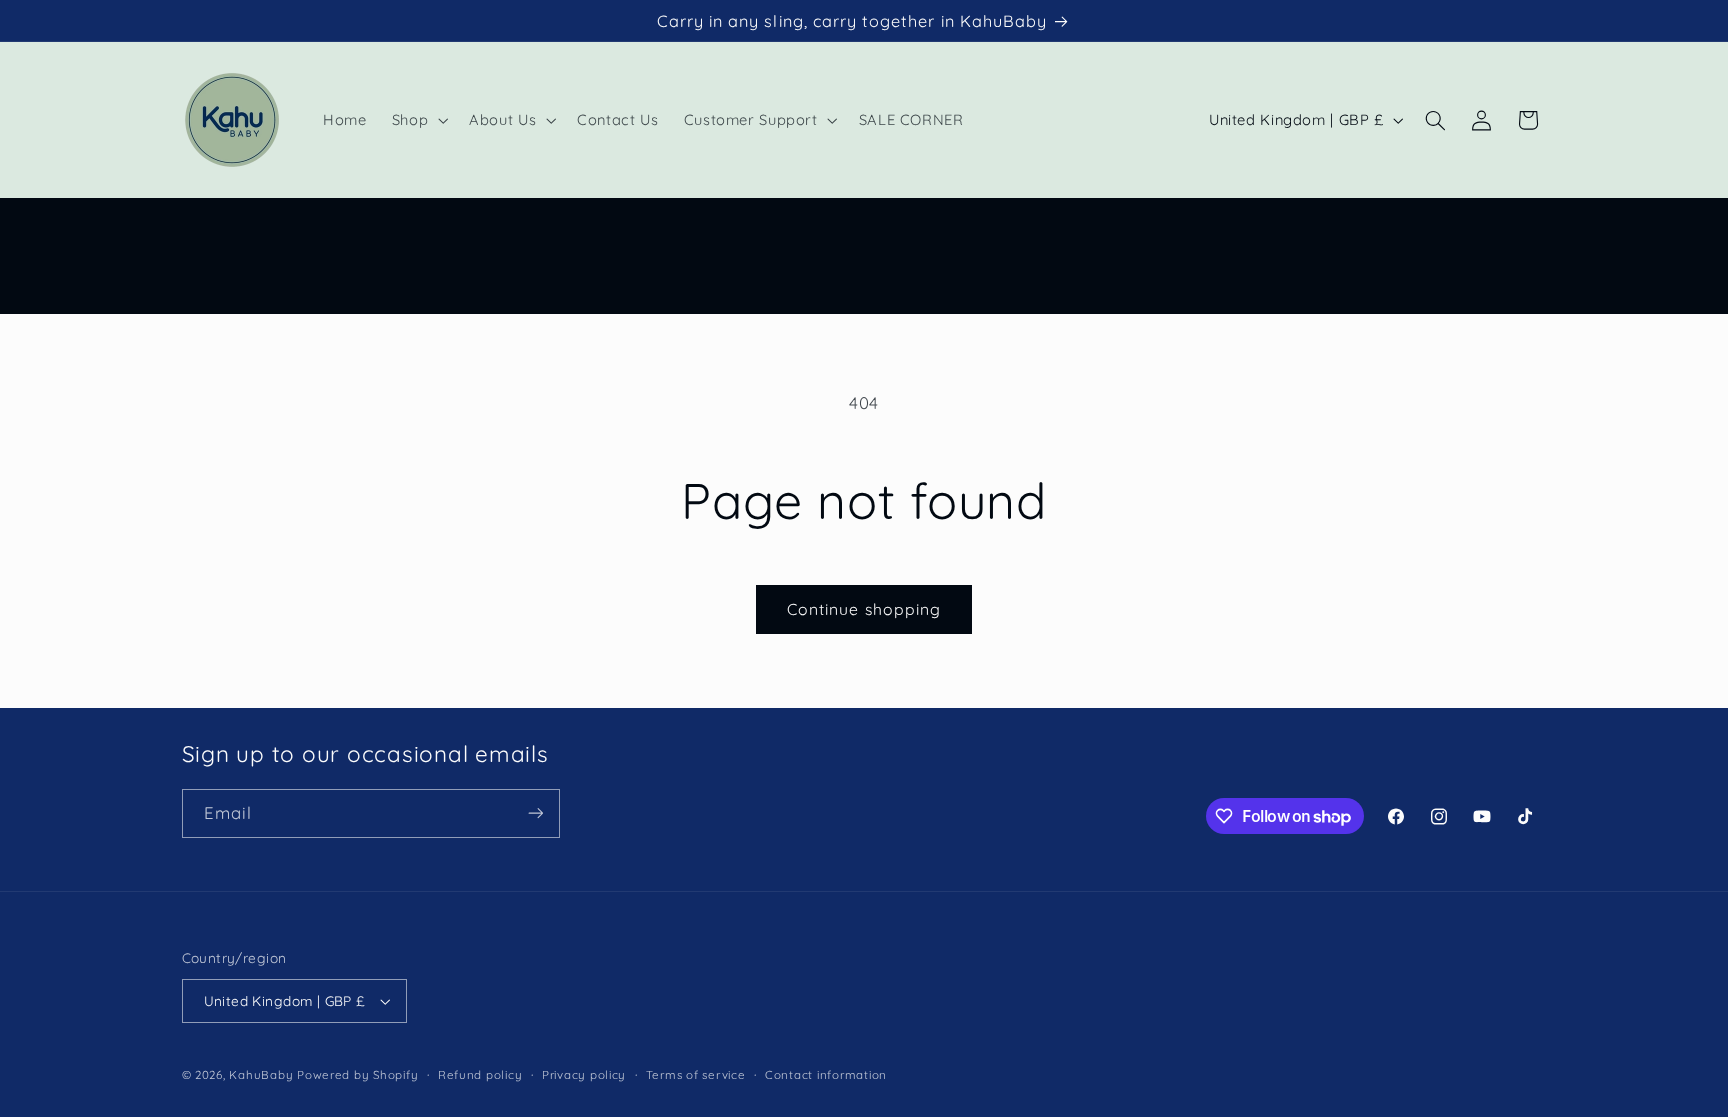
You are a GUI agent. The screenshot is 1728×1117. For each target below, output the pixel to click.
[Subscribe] (535, 813)
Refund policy (480, 1074)
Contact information (826, 1074)
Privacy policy (584, 1074)
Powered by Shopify (357, 1074)
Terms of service (696, 1074)
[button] (417, 120)
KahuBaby (261, 1074)
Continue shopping (864, 609)
